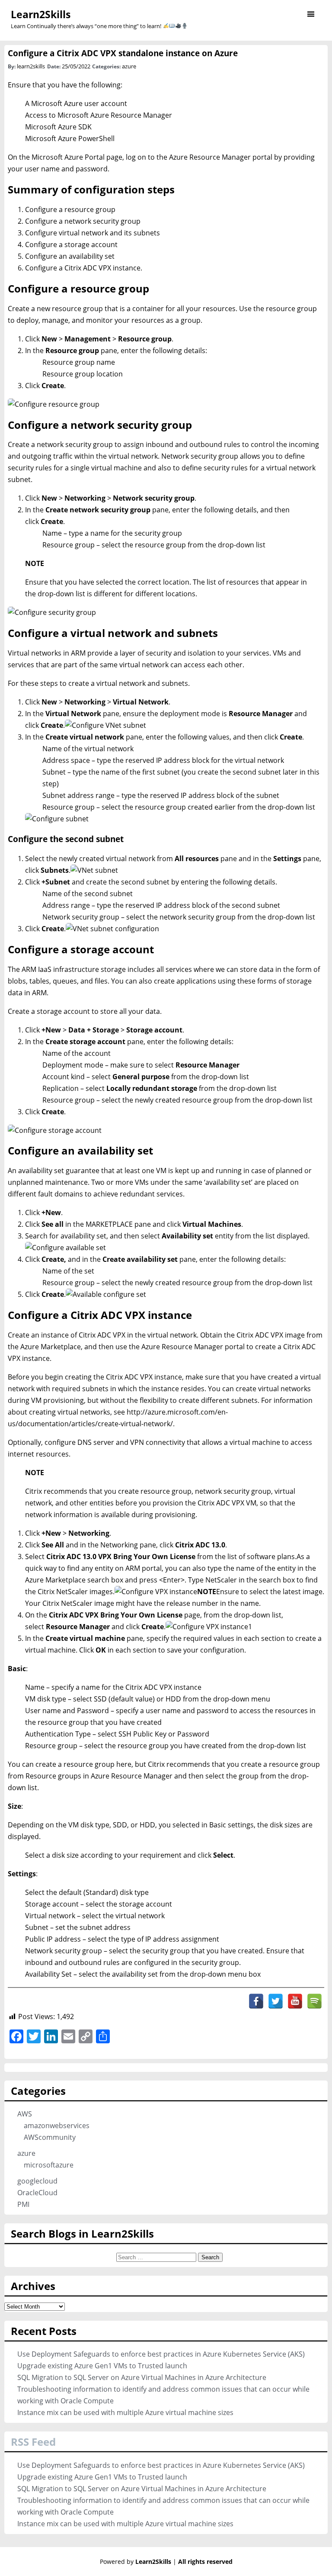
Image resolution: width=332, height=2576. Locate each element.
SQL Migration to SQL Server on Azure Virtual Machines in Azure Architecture (142, 2377)
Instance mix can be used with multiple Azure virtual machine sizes (125, 2412)
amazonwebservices (57, 2126)
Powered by (136, 2562)
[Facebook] (256, 2001)
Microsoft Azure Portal (68, 157)
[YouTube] (295, 2001)
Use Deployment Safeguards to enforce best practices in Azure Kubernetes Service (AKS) (161, 2354)
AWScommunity (50, 2137)
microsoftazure (49, 2165)
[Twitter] (276, 2001)
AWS (25, 2114)
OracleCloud (37, 2193)
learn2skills (31, 66)
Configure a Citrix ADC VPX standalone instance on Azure (123, 53)
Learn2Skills (41, 14)
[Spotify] (314, 2001)
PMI (23, 2204)
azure (129, 66)
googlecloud (37, 2181)
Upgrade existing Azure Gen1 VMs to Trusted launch (102, 2366)
